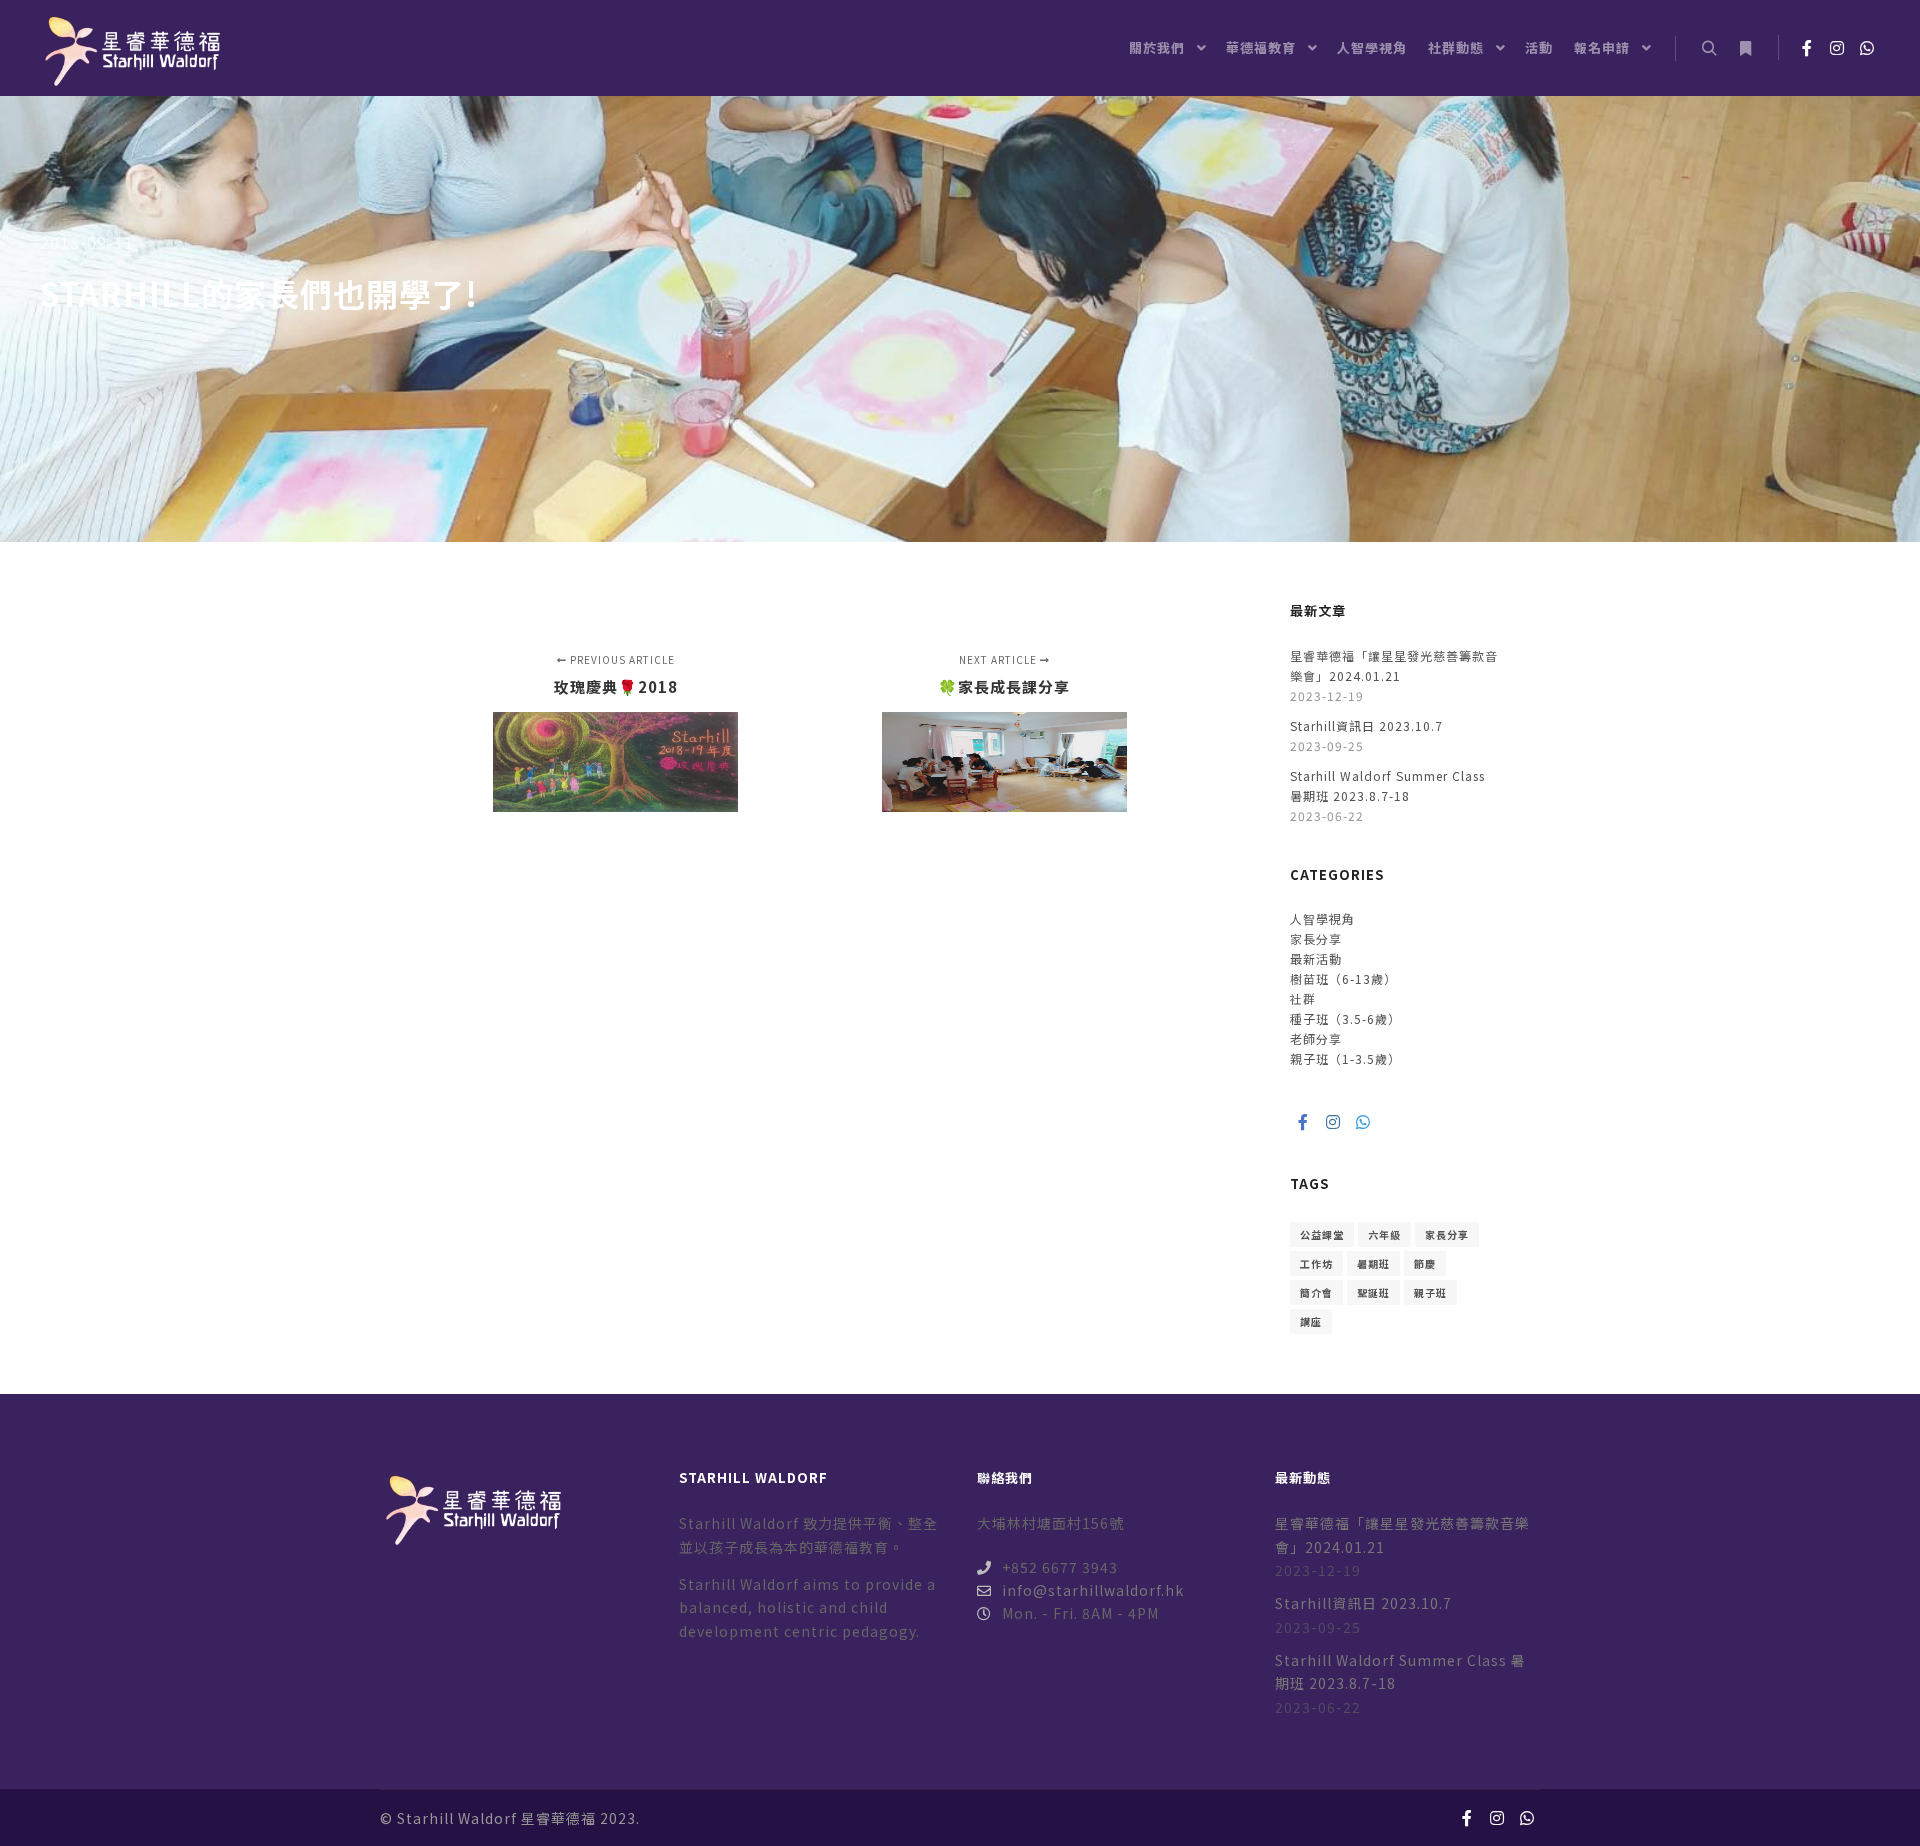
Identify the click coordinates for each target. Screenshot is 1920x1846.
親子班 (1430, 1292)
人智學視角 (1322, 918)
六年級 (1384, 1234)
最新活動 (1316, 958)
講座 (1311, 1321)
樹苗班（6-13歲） (1343, 978)
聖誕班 (1373, 1292)
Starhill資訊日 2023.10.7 (1366, 725)
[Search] (1709, 49)
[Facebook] (1807, 48)
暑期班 (1373, 1263)
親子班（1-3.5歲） (1345, 1058)
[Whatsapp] (1867, 48)
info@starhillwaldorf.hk (1093, 1590)
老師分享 (1316, 1038)
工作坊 (1316, 1263)
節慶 (1425, 1263)
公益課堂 (1322, 1234)
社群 (1303, 998)
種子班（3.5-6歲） (1345, 1018)
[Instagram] (1837, 48)
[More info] (1745, 49)
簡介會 (1316, 1292)
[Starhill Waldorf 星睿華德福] (130, 48)
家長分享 (1316, 938)
